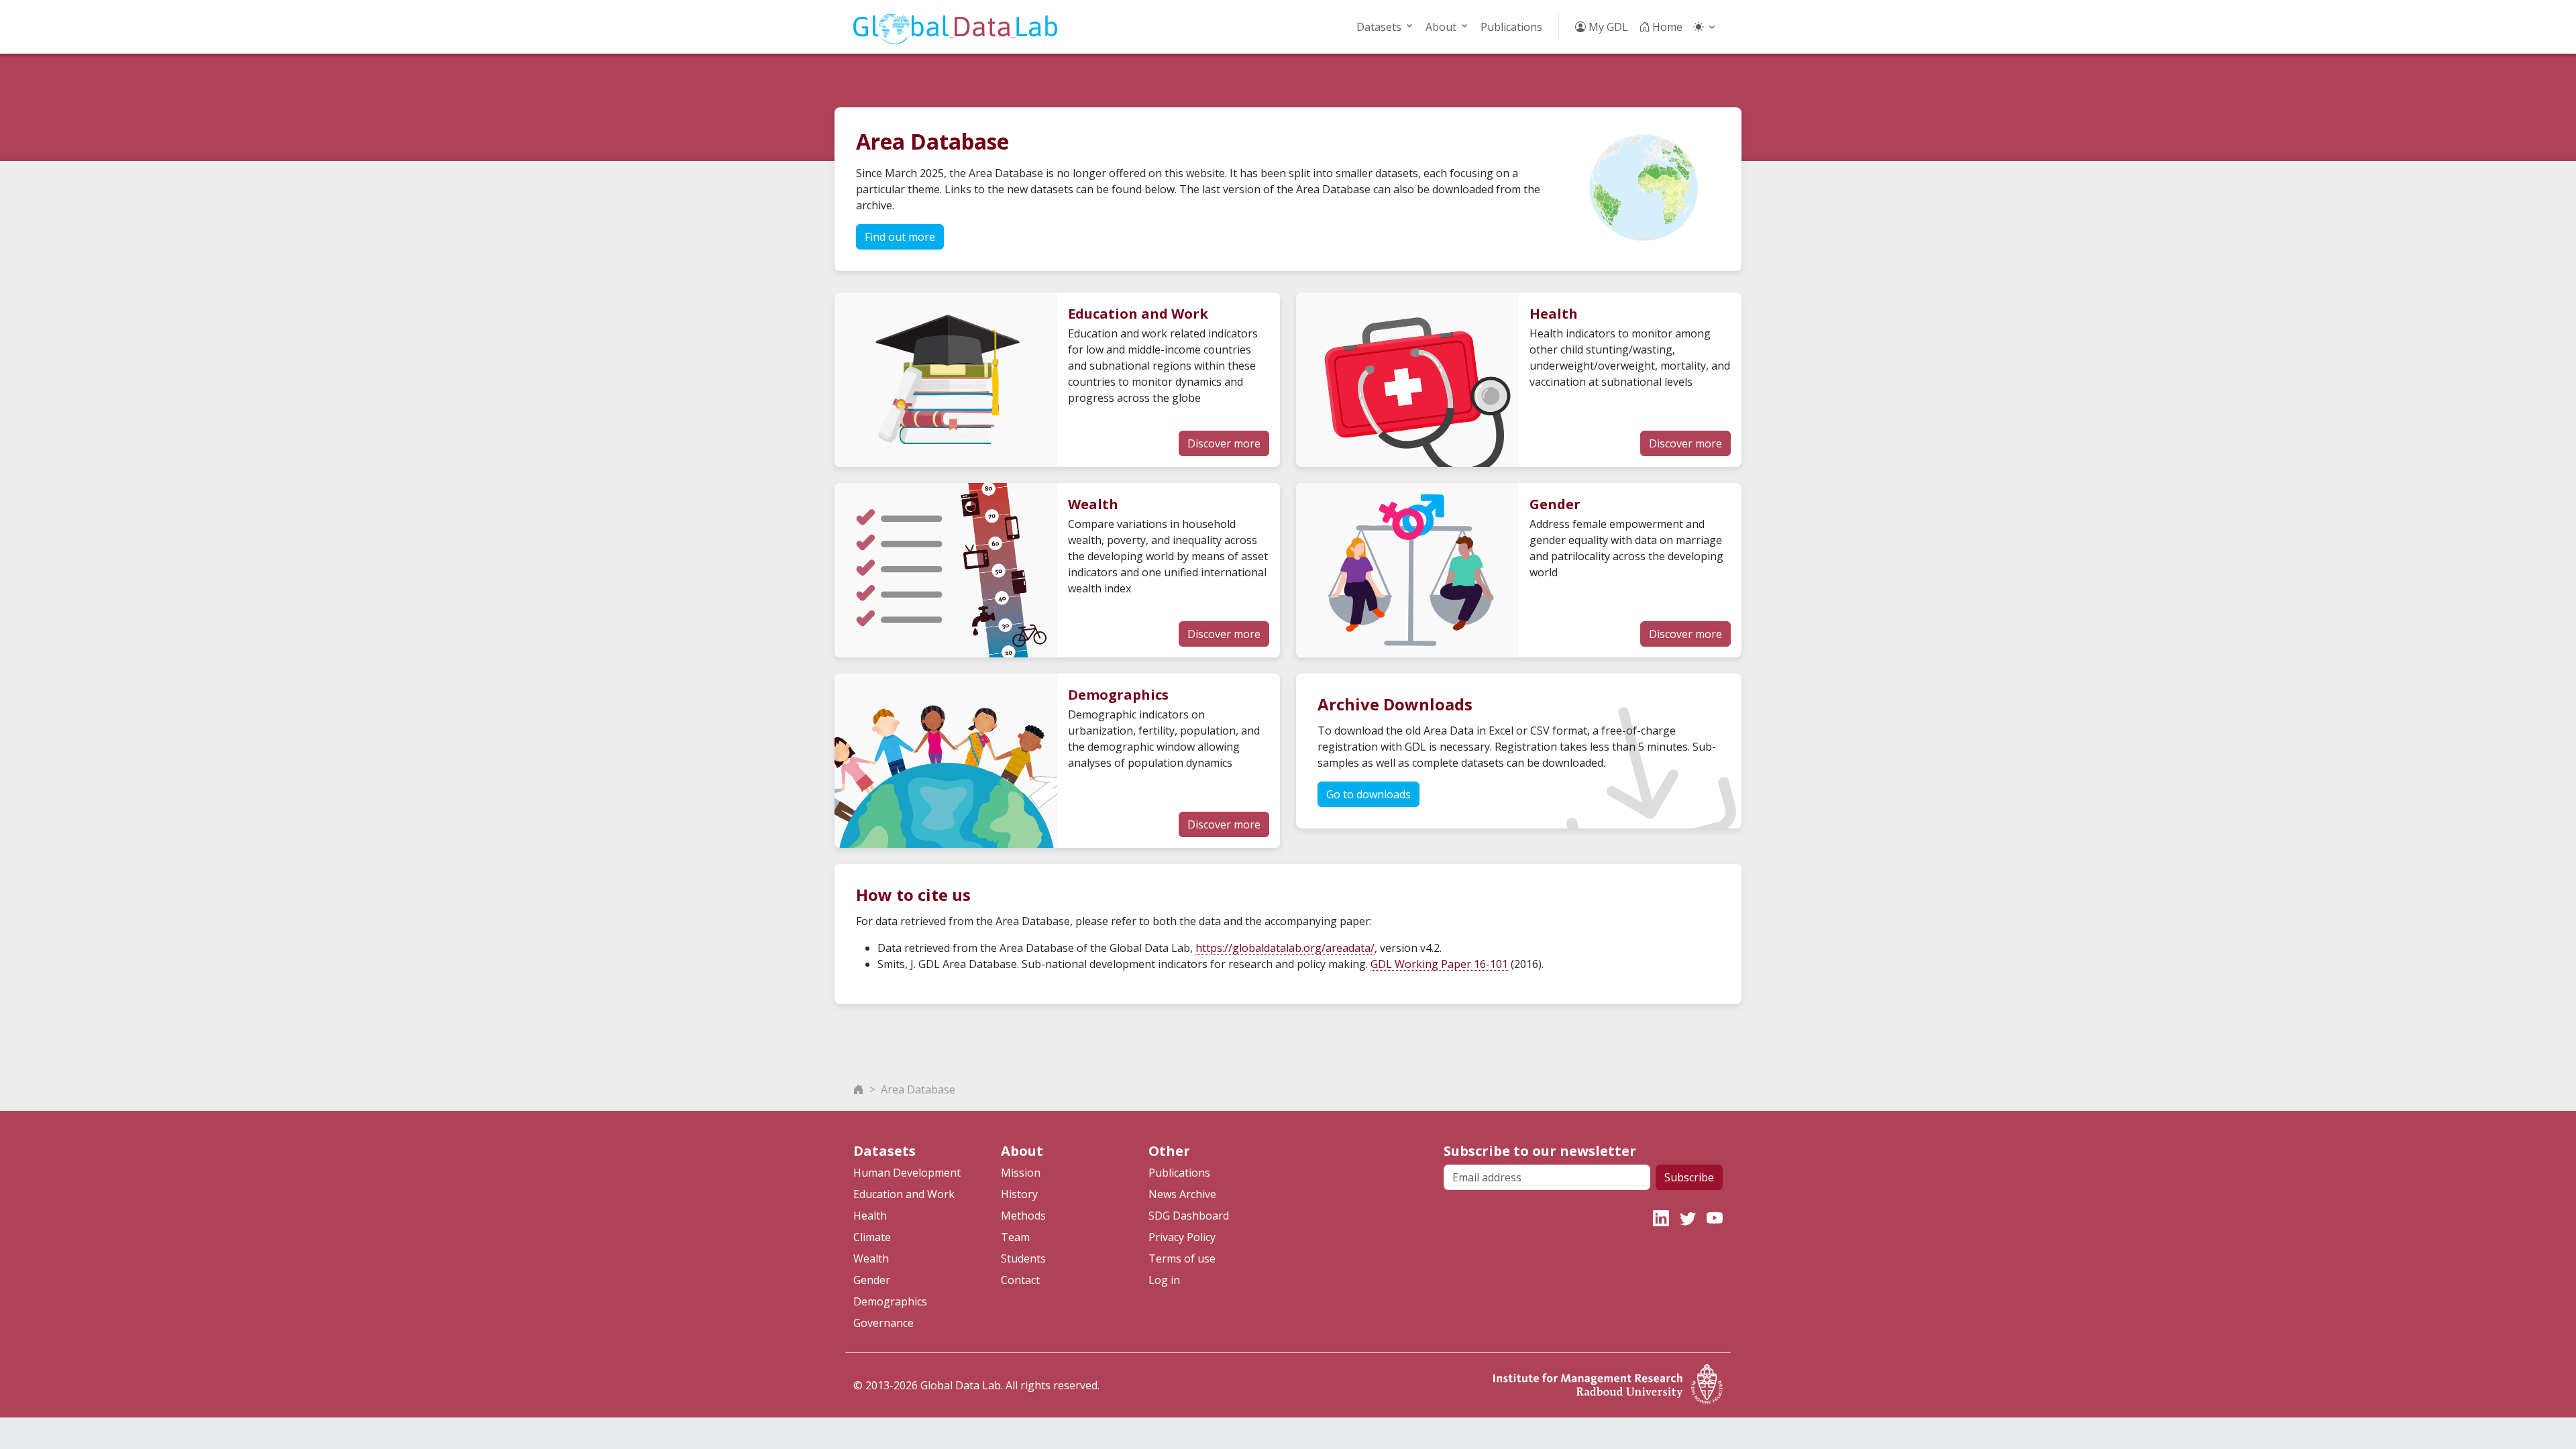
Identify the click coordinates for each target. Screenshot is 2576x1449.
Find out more (900, 237)
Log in (1164, 1280)
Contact (1020, 1280)
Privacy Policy (1182, 1237)
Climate (872, 1237)
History (1019, 1194)
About (1441, 27)
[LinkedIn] (1661, 1218)
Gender (872, 1280)
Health (870, 1216)
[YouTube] (1715, 1218)
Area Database (918, 1089)
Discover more (1224, 443)
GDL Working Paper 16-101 (1439, 964)
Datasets (1379, 27)
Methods (1023, 1216)
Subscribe (1689, 1177)
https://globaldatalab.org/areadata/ (1285, 948)
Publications (1511, 27)
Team (1015, 1237)
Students (1023, 1258)
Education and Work (904, 1194)
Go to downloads (1368, 794)
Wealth (871, 1258)
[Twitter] (1688, 1218)
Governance (883, 1323)
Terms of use (1182, 1258)
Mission (1021, 1173)
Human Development (907, 1173)
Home (1666, 27)
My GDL (1607, 27)
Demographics (890, 1301)
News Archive (1182, 1194)
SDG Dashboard (1189, 1216)
